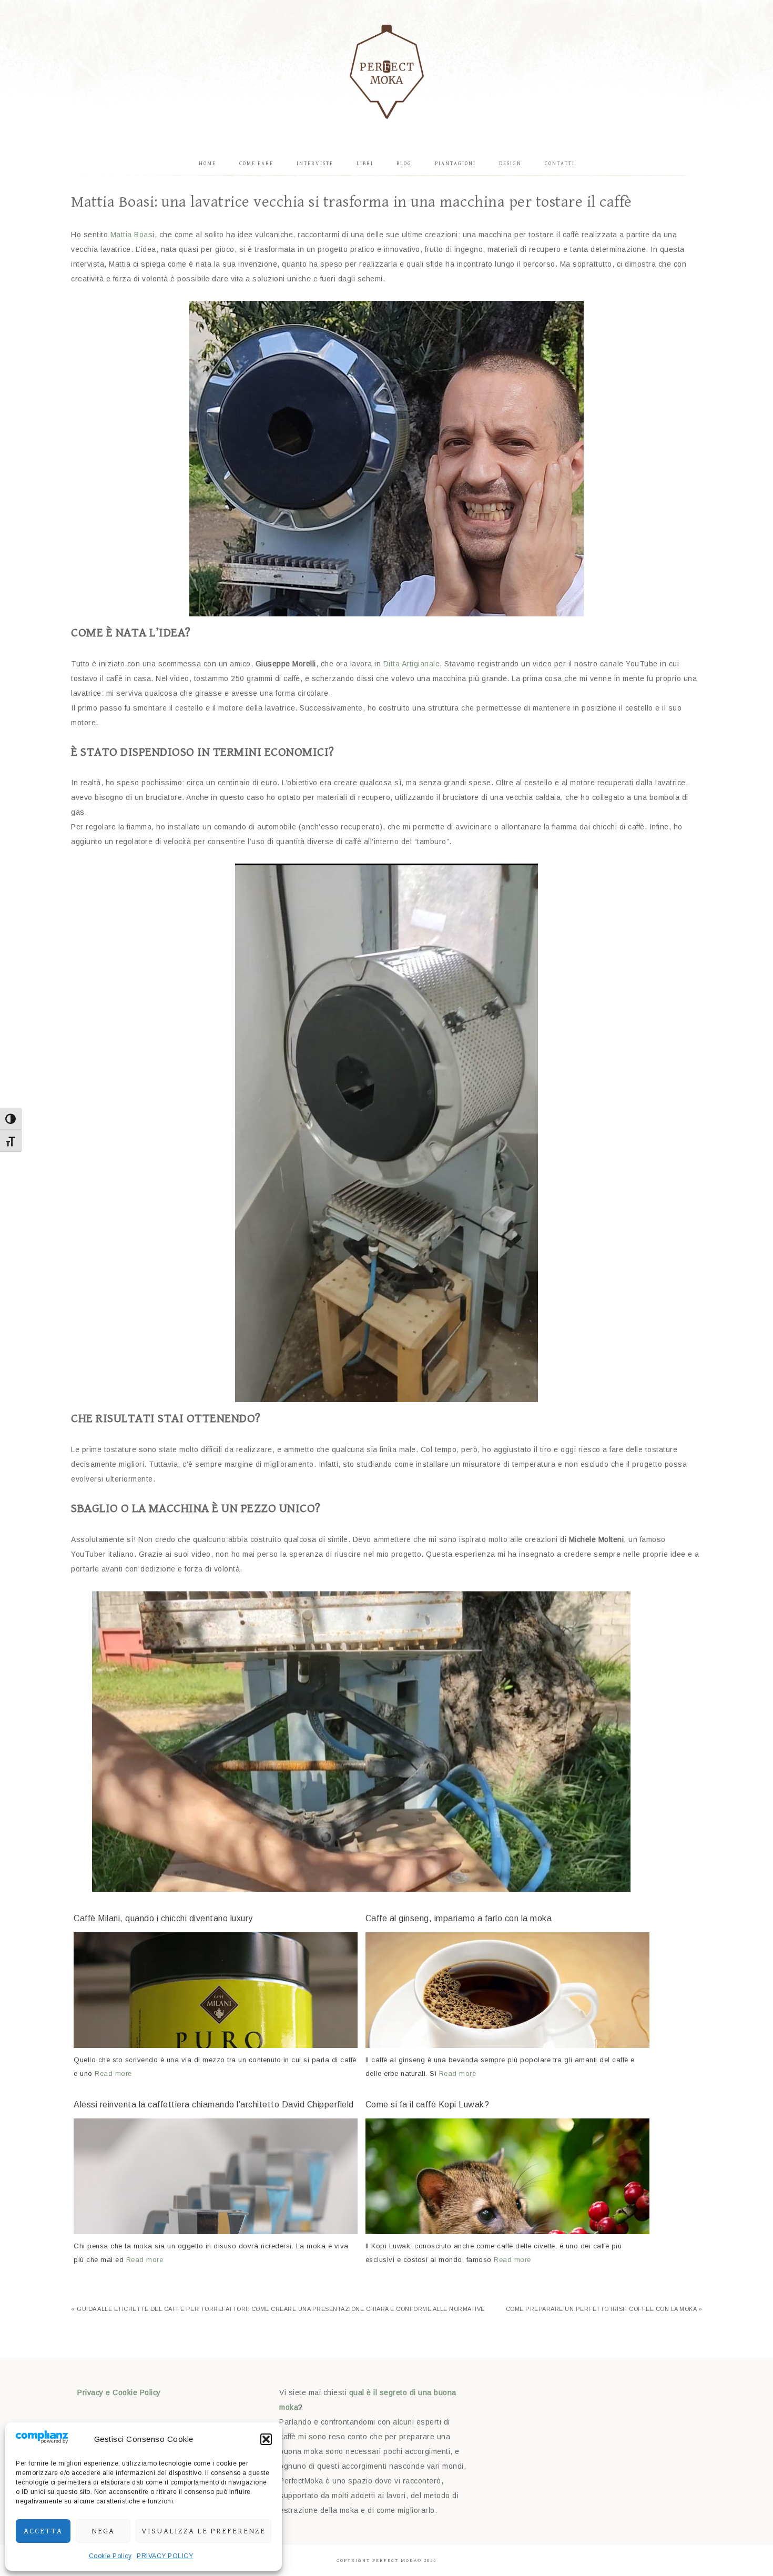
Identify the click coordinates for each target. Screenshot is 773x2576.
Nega (103, 2531)
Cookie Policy (110, 2556)
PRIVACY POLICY (165, 2556)
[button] (266, 2439)
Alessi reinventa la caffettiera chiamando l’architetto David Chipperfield (214, 2105)
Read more (113, 2073)
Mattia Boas (132, 235)
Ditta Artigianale (412, 664)
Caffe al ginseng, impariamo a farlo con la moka (459, 1918)
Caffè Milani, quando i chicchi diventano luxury (163, 1918)
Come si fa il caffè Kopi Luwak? (428, 2105)
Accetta (43, 2531)
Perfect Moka (387, 71)
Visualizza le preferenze (204, 2531)
